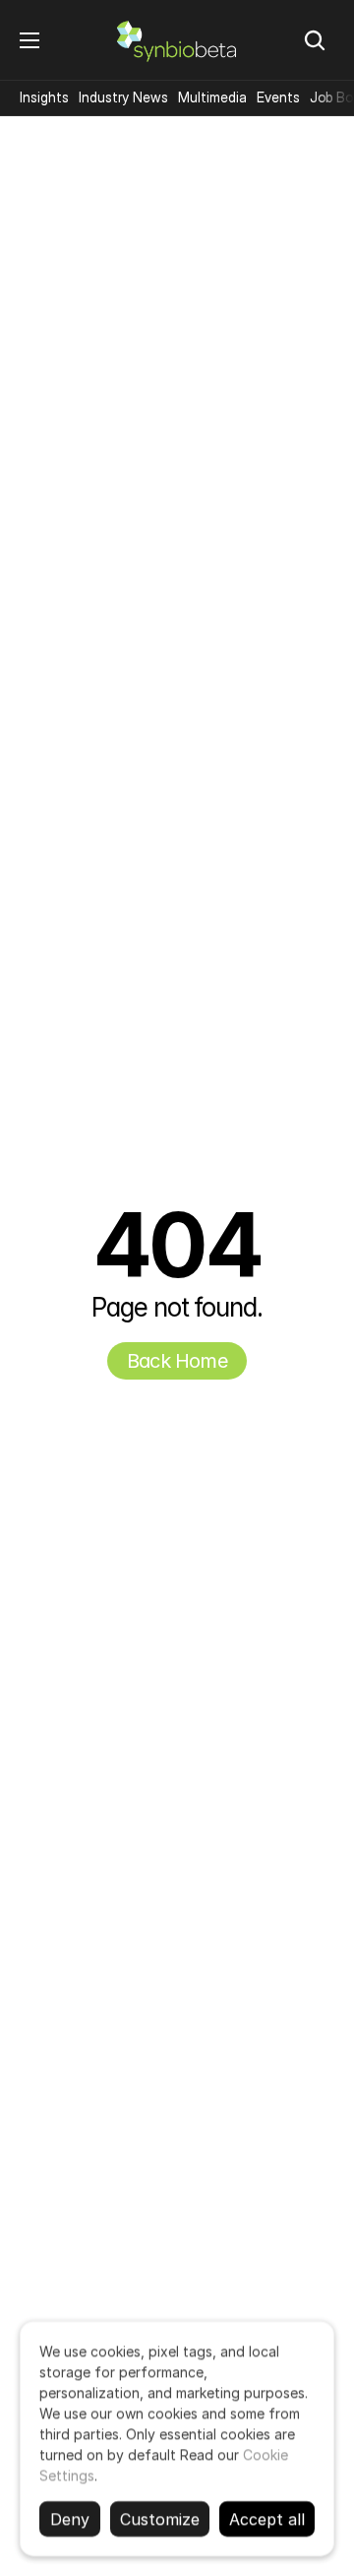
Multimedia (212, 97)
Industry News (123, 97)
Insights (44, 97)
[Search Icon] (315, 40)
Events (278, 97)
